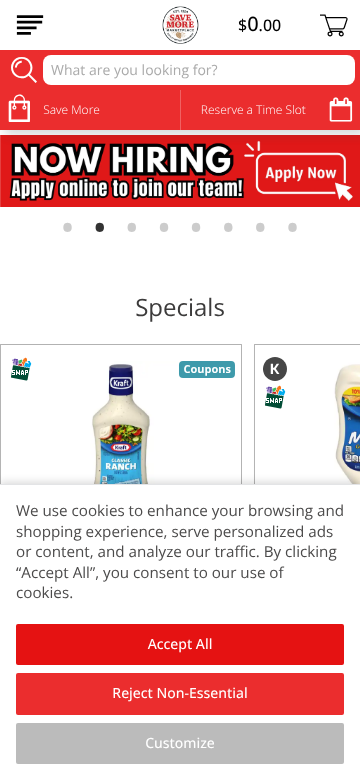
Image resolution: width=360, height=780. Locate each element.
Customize (180, 743)
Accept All (180, 644)
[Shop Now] (30, 25)
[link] (180, 171)
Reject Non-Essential (179, 693)
